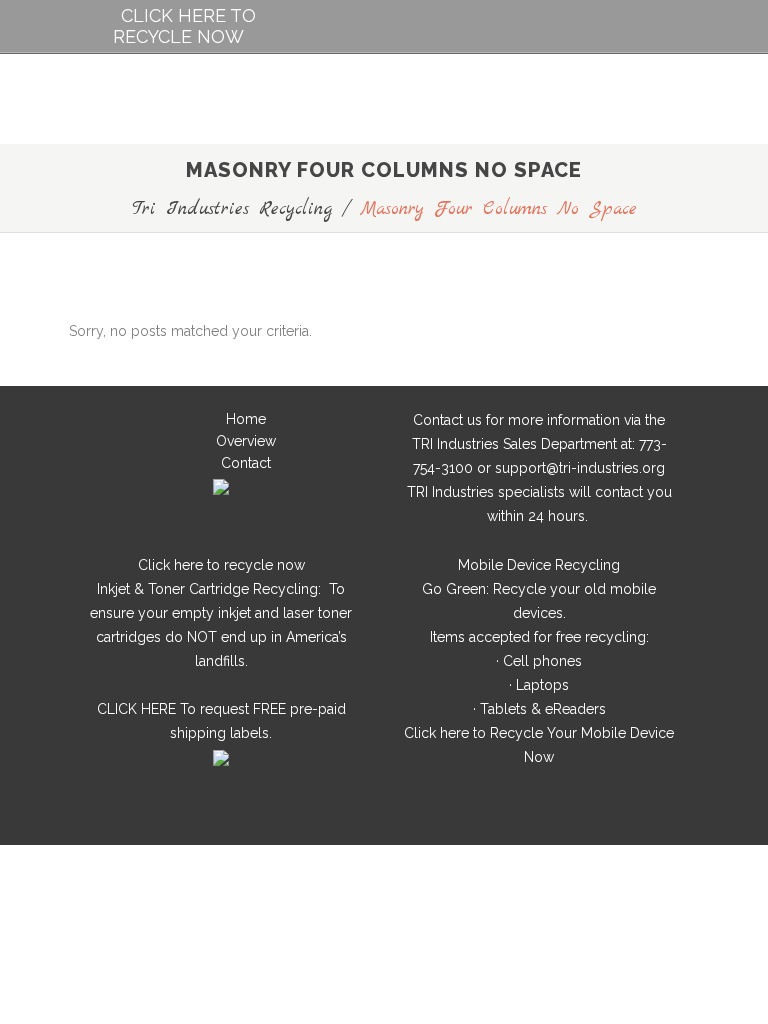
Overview (246, 441)
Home (246, 419)
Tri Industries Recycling (232, 209)
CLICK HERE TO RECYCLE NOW (184, 26)
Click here (170, 565)
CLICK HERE (136, 709)
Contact (246, 463)
